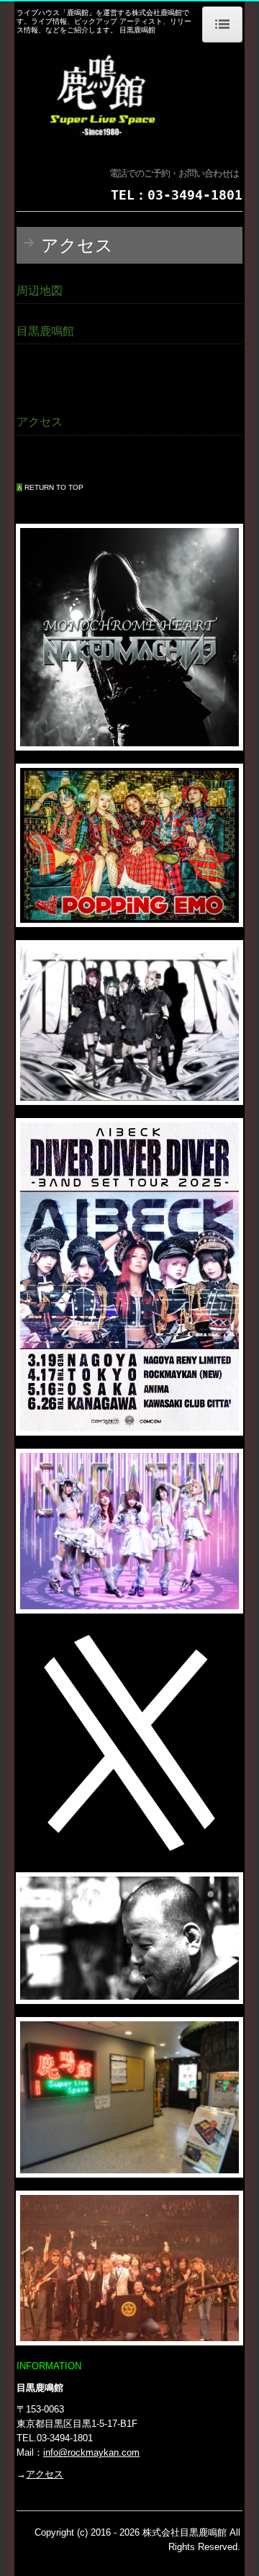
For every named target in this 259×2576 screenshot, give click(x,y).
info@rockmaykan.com (91, 2452)
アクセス (45, 2474)
